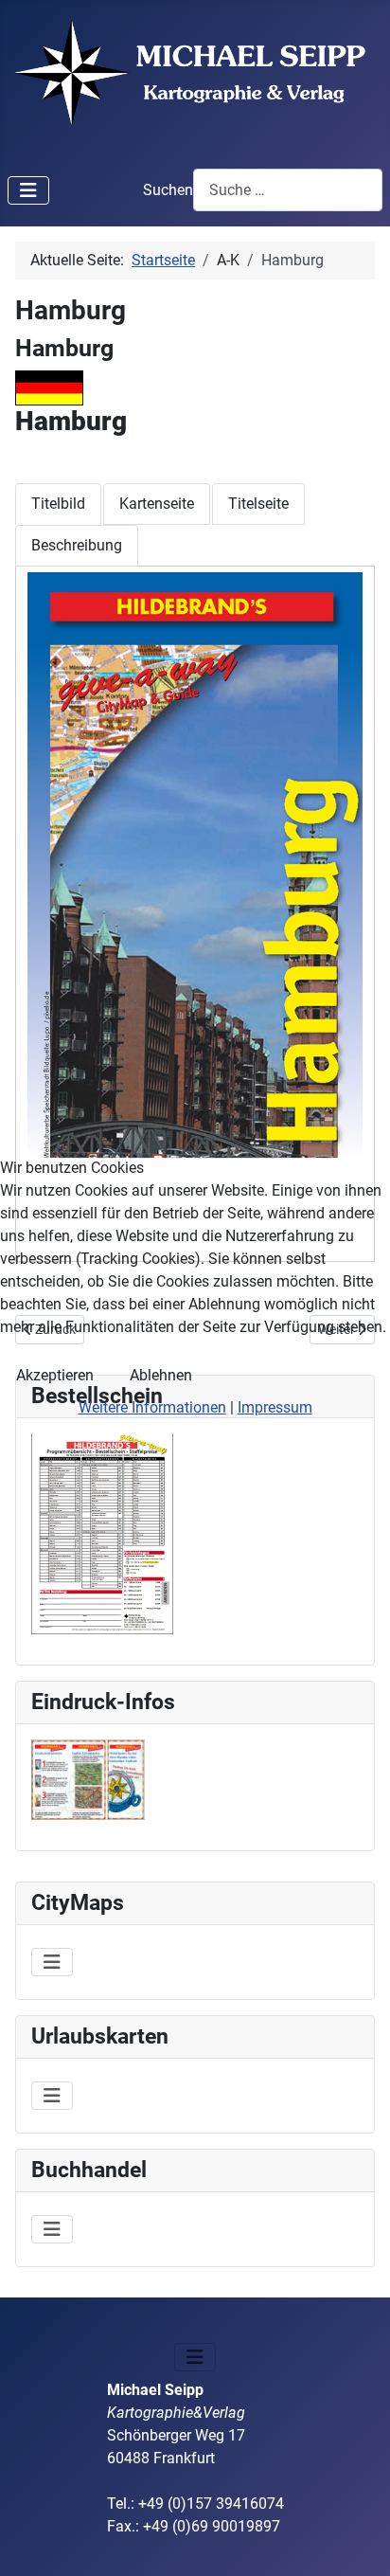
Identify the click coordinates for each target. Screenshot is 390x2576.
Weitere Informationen (152, 1407)
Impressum (275, 1407)
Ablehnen (161, 1375)
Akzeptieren (55, 1375)
